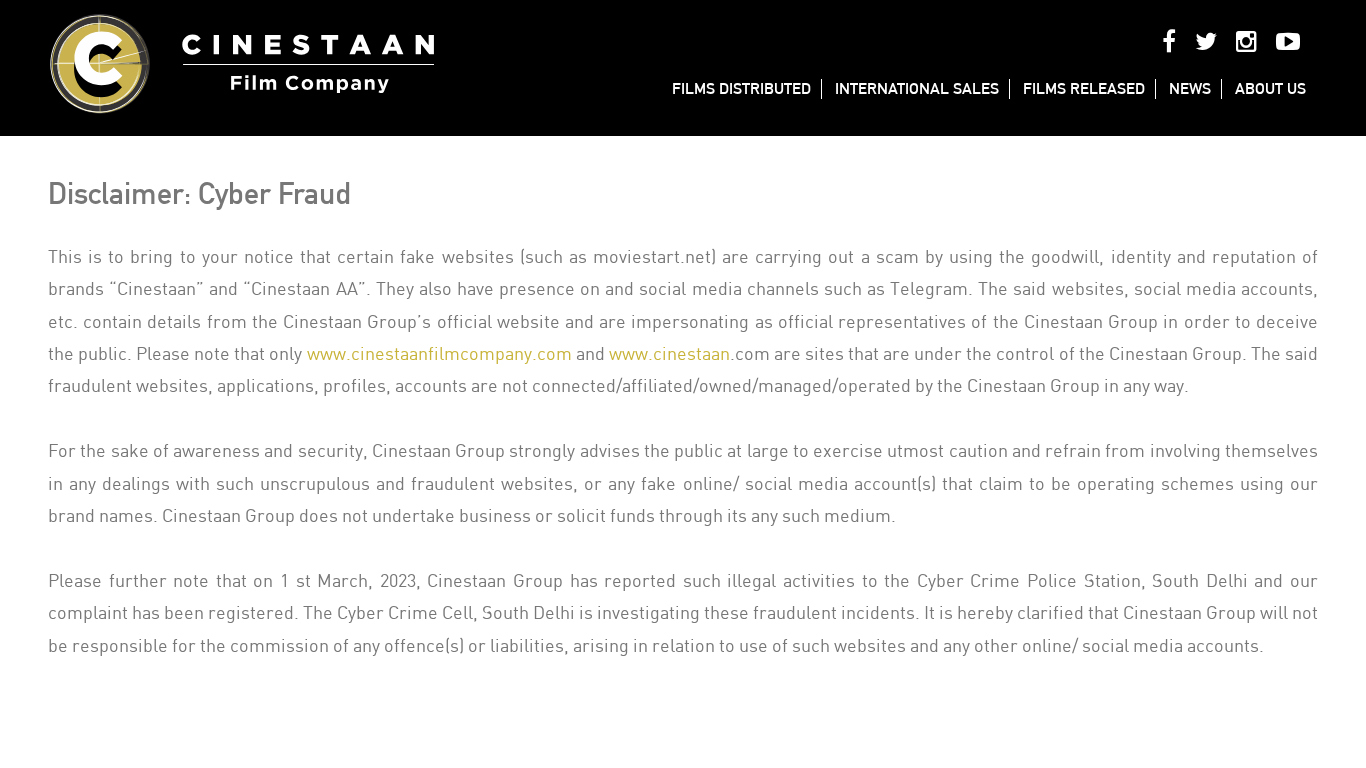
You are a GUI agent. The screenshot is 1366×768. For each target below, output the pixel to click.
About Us (1270, 88)
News (1190, 88)
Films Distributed (741, 88)
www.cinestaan (669, 354)
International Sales (917, 88)
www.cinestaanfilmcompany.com (439, 354)
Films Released (1084, 88)
